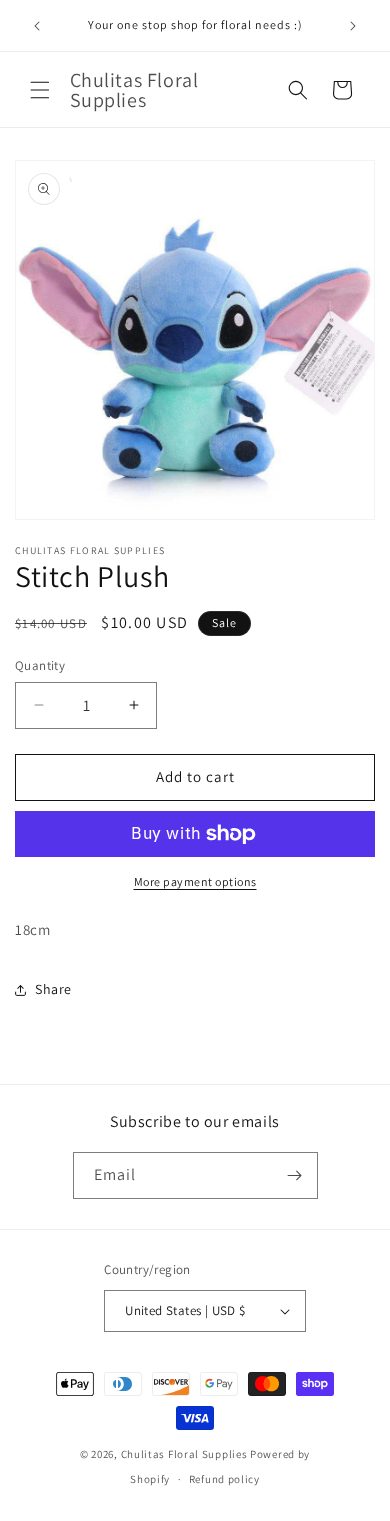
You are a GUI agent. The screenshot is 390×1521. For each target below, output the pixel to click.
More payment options (195, 881)
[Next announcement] (353, 26)
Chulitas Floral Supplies (184, 1454)
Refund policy (224, 1479)
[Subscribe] (295, 1175)
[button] (40, 90)
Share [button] (53, 989)
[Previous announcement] (37, 26)
